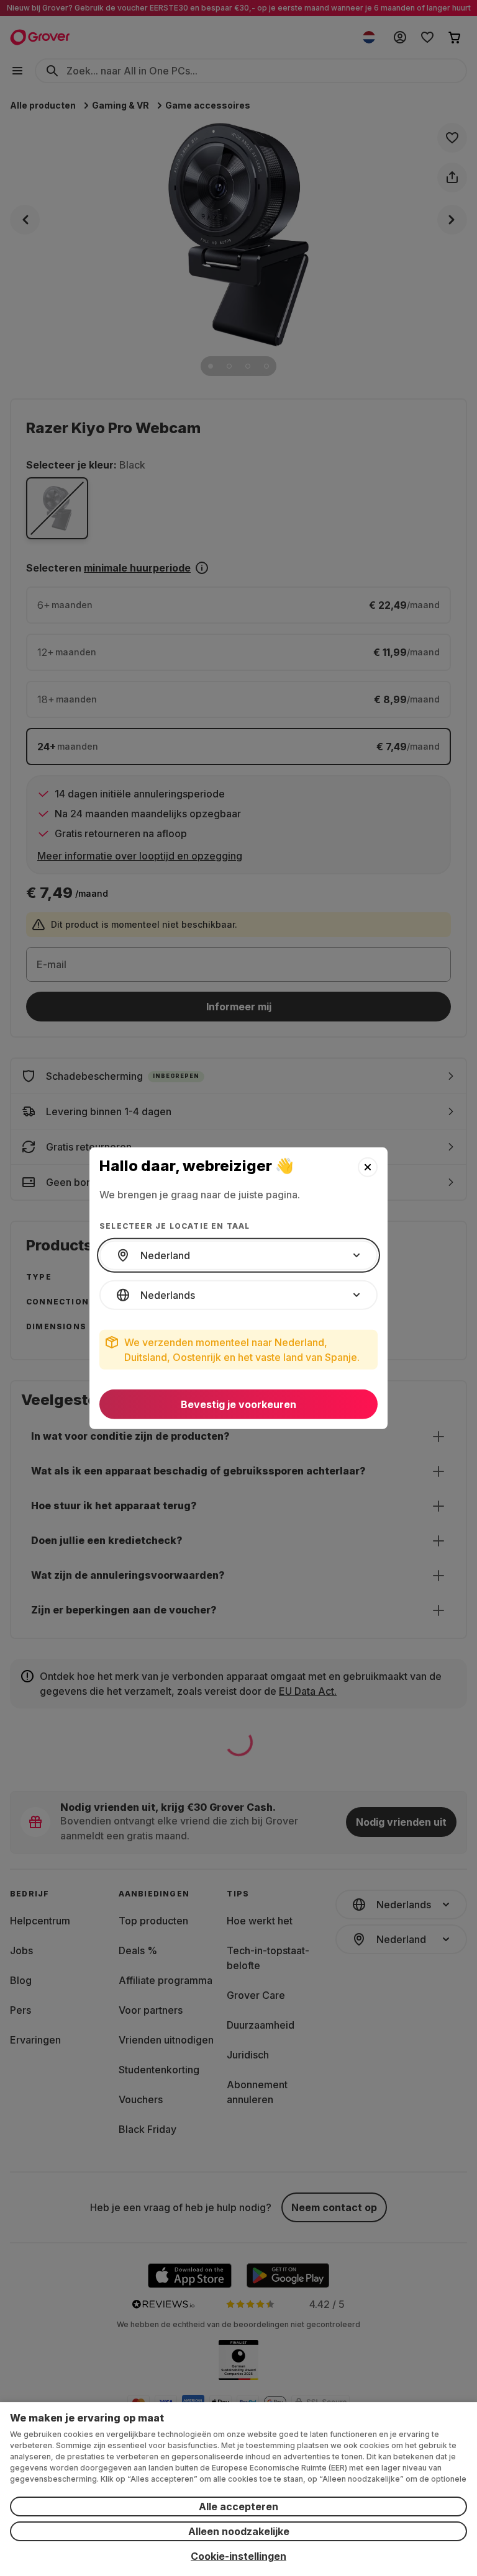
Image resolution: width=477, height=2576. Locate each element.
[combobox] (238, 1255)
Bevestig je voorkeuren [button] (238, 1404)
